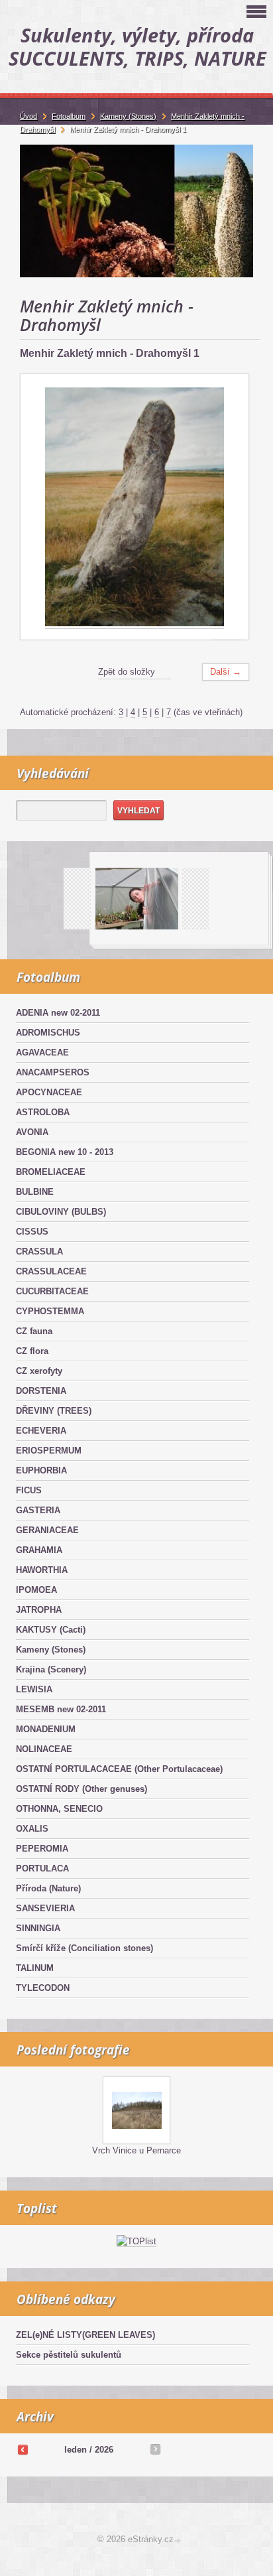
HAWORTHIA (42, 1570)
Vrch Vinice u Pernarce (136, 2150)
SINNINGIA (38, 1928)
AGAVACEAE (42, 1052)
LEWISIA (34, 1689)
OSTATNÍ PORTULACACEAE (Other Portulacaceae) (119, 1769)
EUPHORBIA (41, 1470)
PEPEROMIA (42, 1849)
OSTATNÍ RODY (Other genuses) (82, 1789)
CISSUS (32, 1232)
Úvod (28, 116)
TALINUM (35, 1968)
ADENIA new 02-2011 (58, 1013)
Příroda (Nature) (48, 1888)
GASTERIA (38, 1510)
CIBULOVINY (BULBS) (61, 1212)
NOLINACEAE (44, 1749)
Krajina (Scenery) (51, 1669)
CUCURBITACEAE (52, 1291)
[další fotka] (227, 507)
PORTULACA (42, 1868)
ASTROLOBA (43, 1112)
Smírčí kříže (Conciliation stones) (84, 1948)
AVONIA (32, 1132)
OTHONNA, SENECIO (59, 1809)
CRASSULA (39, 1252)
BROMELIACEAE (51, 1172)
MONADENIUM (46, 1729)
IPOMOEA (36, 1590)
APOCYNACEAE (49, 1092)
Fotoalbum (69, 116)
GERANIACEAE (47, 1530)
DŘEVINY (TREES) (54, 1411)
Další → (226, 672)
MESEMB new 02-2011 (61, 1709)
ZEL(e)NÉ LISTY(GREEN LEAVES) (85, 2335)
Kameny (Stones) (51, 1650)
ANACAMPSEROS (53, 1072)
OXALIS (32, 1829)
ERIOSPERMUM (49, 1451)
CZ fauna (34, 1331)
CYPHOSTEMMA (50, 1311)
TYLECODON (43, 1988)
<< (23, 2449)
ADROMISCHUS (48, 1033)
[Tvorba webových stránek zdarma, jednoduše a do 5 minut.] (178, 2541)
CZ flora (32, 1351)
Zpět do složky (127, 672)
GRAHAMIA (39, 1550)
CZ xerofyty (39, 1371)
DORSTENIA (41, 1391)
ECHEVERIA (41, 1431)
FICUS (29, 1490)
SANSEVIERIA (45, 1908)
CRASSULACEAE (51, 1271)
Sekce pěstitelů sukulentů (69, 2355)
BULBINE (35, 1192)
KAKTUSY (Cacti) (51, 1630)
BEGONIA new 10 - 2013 (65, 1152)
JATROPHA (39, 1610)
